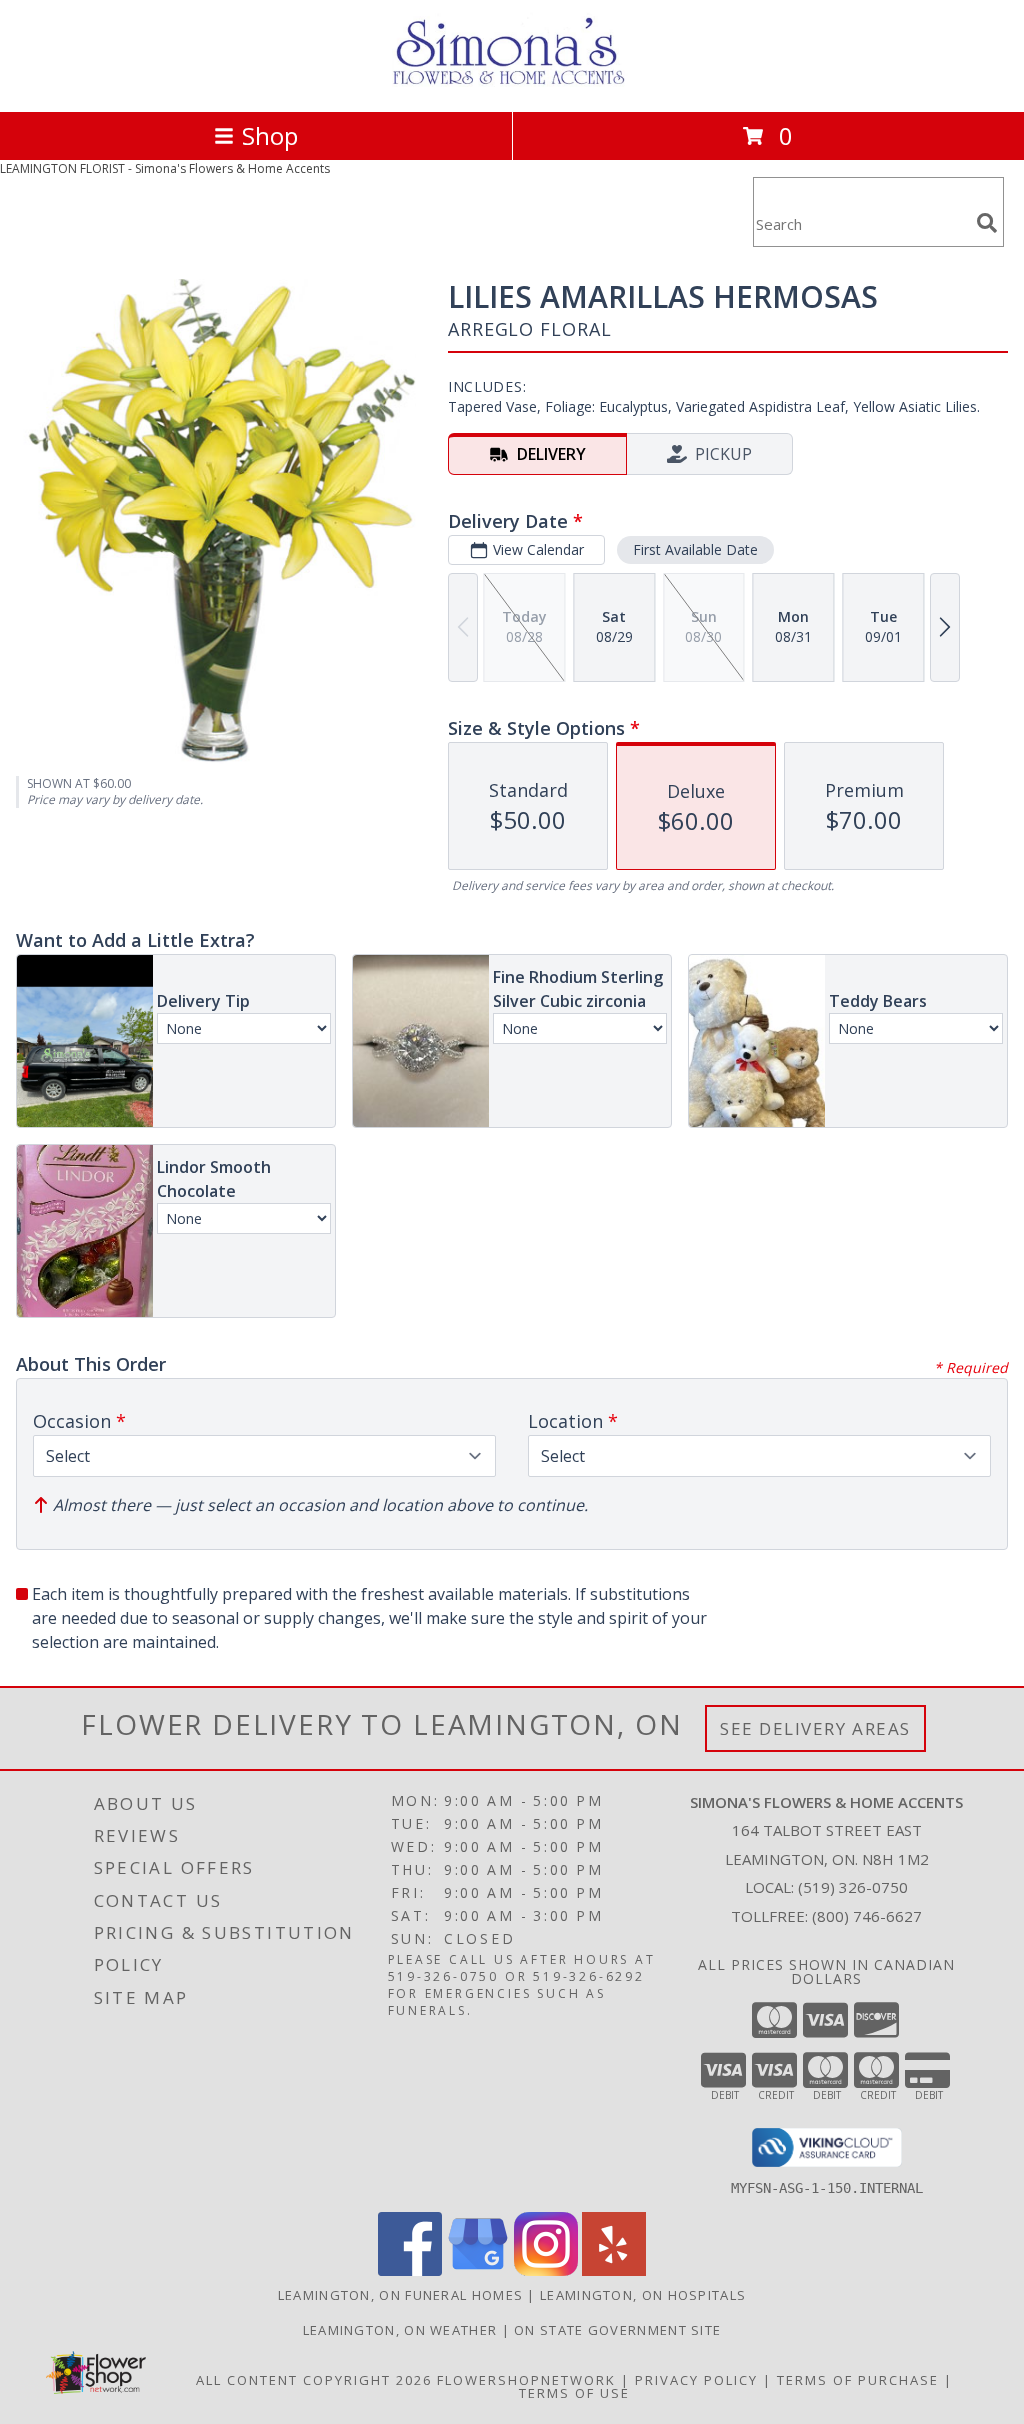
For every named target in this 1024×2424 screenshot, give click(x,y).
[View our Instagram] (546, 2270)
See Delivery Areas (815, 1728)
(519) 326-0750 (853, 1887)
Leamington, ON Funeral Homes (400, 2295)
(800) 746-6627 (867, 1916)
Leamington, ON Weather (400, 2330)
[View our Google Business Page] (478, 2270)
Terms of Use (574, 2393)
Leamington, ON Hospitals (643, 2295)
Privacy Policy (696, 2380)
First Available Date (695, 549)
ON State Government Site (617, 2330)
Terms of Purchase (858, 2380)
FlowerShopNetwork (526, 2380)
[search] (987, 223)
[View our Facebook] (410, 2270)
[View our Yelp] (614, 2270)
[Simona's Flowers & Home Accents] (512, 82)
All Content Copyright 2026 (314, 2380)
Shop (270, 135)
